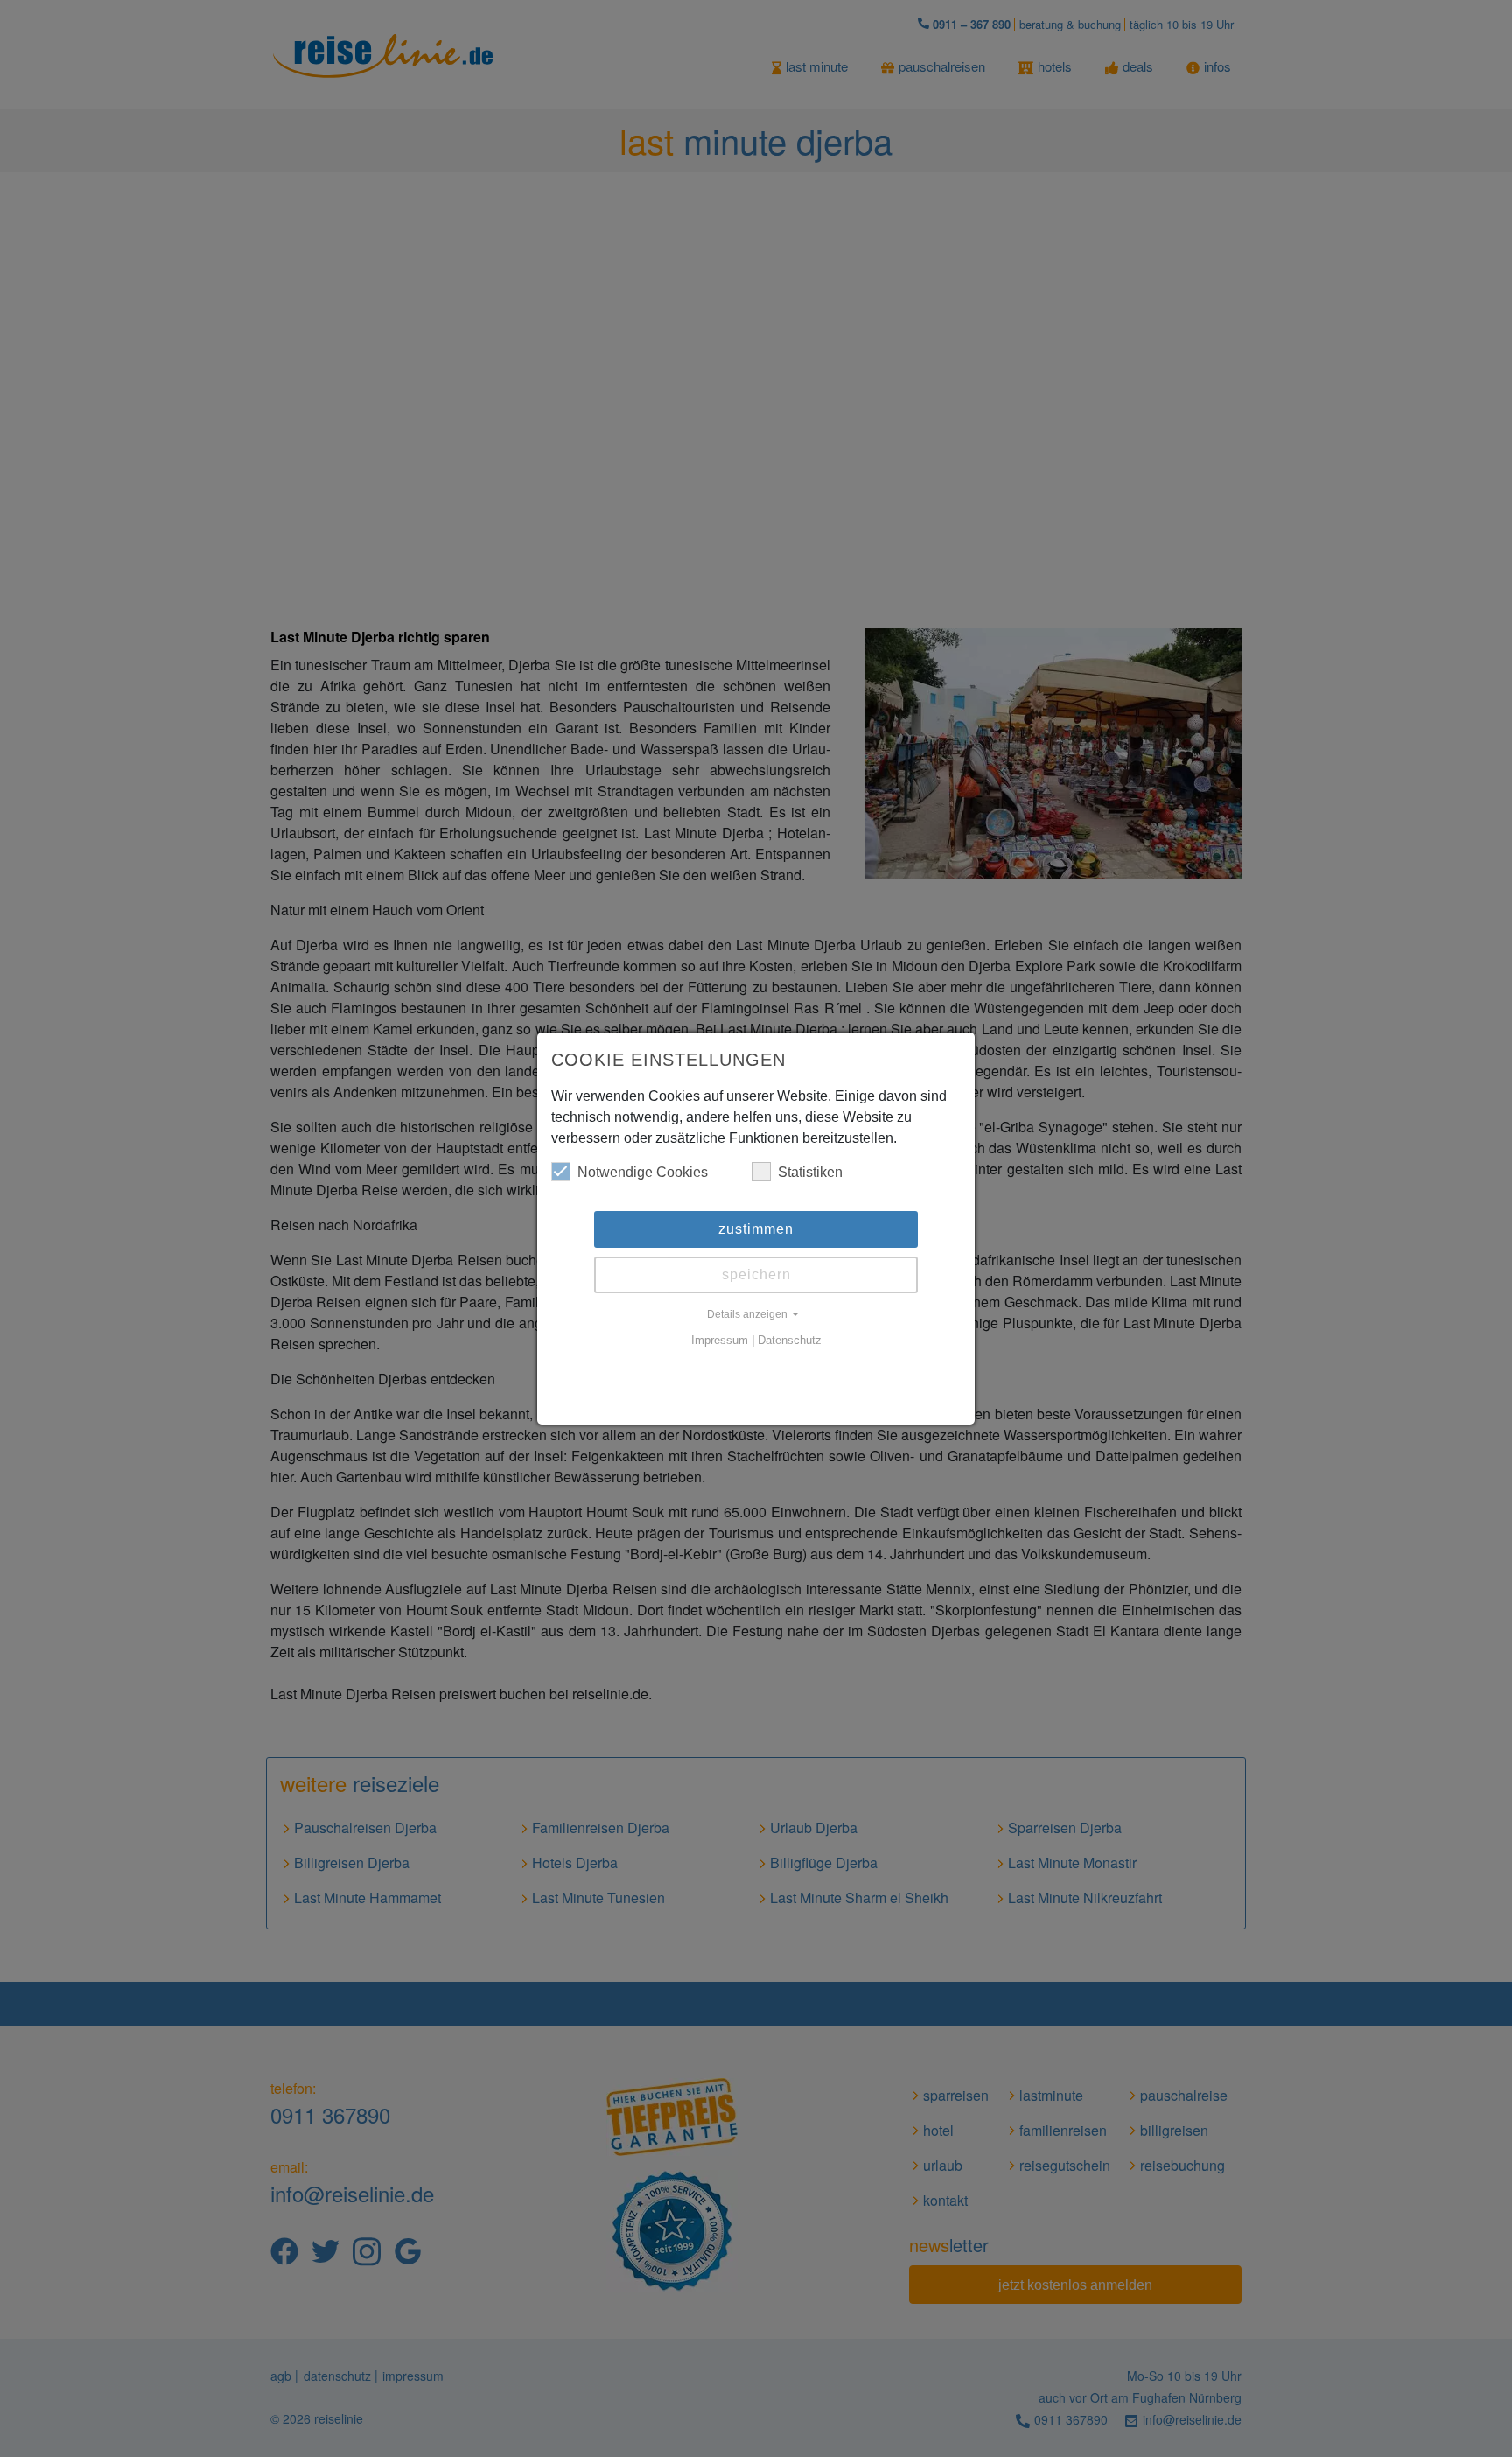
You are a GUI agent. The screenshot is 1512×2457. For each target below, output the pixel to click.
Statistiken (810, 1172)
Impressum (720, 1340)
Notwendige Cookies (643, 1172)
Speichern (756, 1274)
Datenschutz (790, 1340)
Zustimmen (756, 1229)
